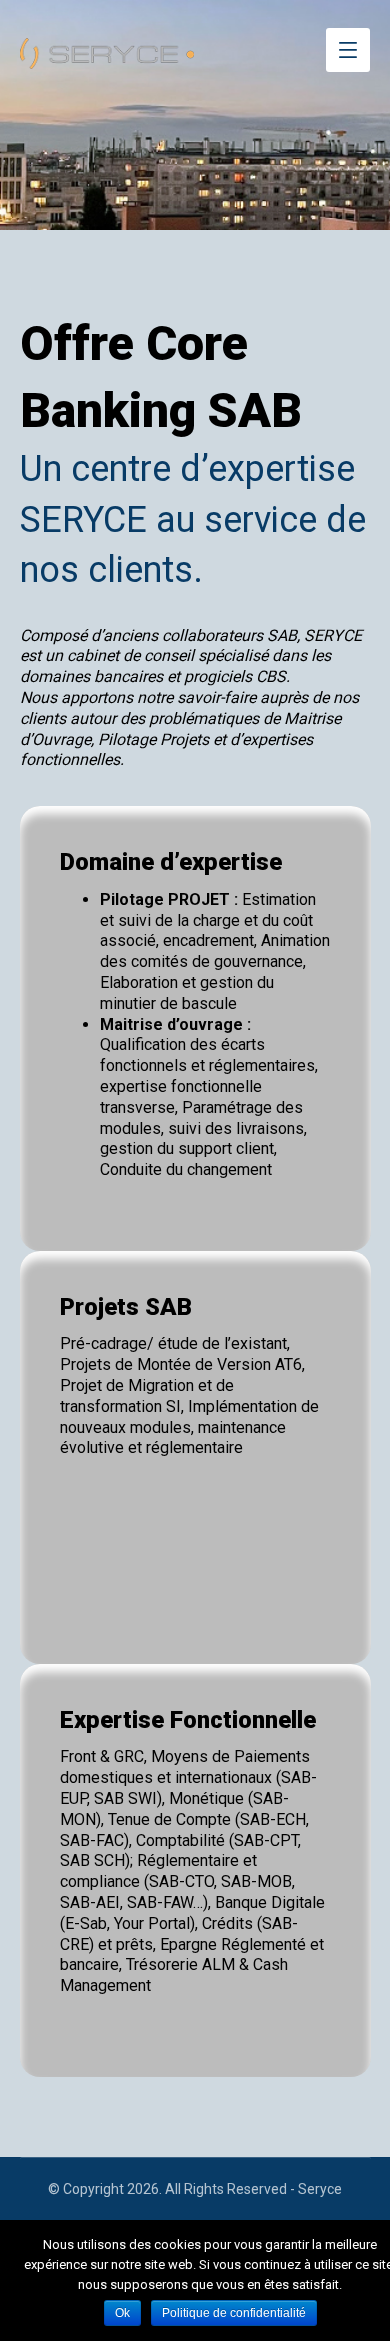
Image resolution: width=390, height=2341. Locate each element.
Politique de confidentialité (234, 2313)
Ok (122, 2313)
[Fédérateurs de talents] (107, 53)
